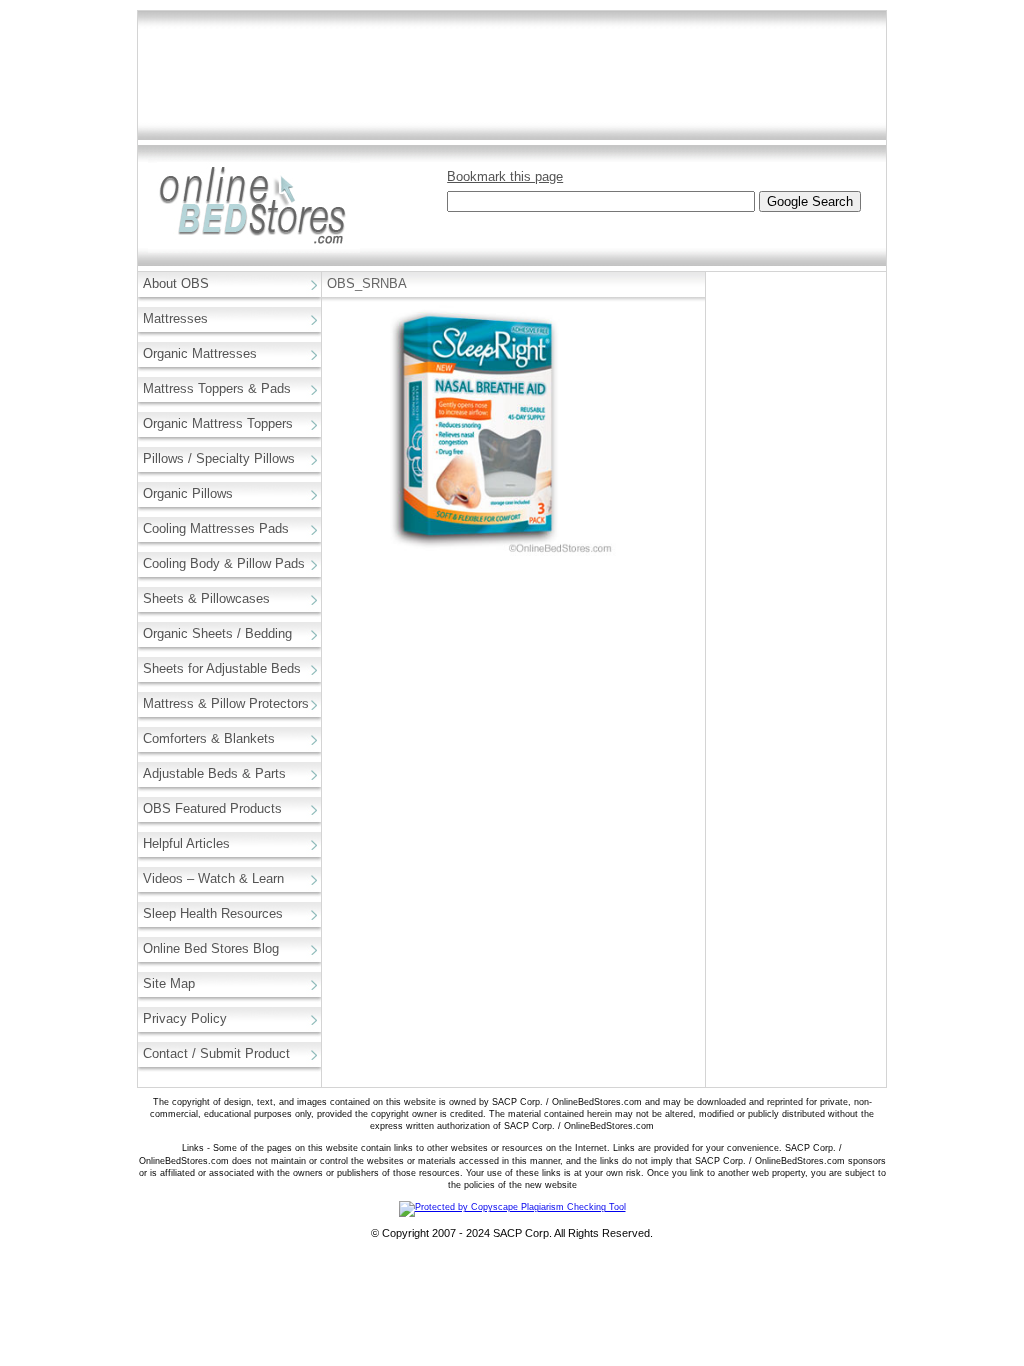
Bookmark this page (505, 176)
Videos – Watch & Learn (213, 878)
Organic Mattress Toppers (218, 423)
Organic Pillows (188, 493)
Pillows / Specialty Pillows (219, 458)
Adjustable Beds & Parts (214, 773)
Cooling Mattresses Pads (216, 528)
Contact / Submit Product (216, 1053)
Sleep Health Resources (213, 913)
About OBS (176, 283)
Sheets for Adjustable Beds (222, 668)
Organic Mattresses (200, 353)
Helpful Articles (186, 843)
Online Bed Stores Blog (211, 948)
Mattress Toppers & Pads (217, 388)
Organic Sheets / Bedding (217, 633)
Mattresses (175, 318)
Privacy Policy (185, 1018)
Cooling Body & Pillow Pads (224, 563)
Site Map (169, 983)
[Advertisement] (512, 76)
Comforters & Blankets (209, 738)
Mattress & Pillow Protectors (226, 703)
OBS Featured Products (212, 808)
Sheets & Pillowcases (206, 598)
